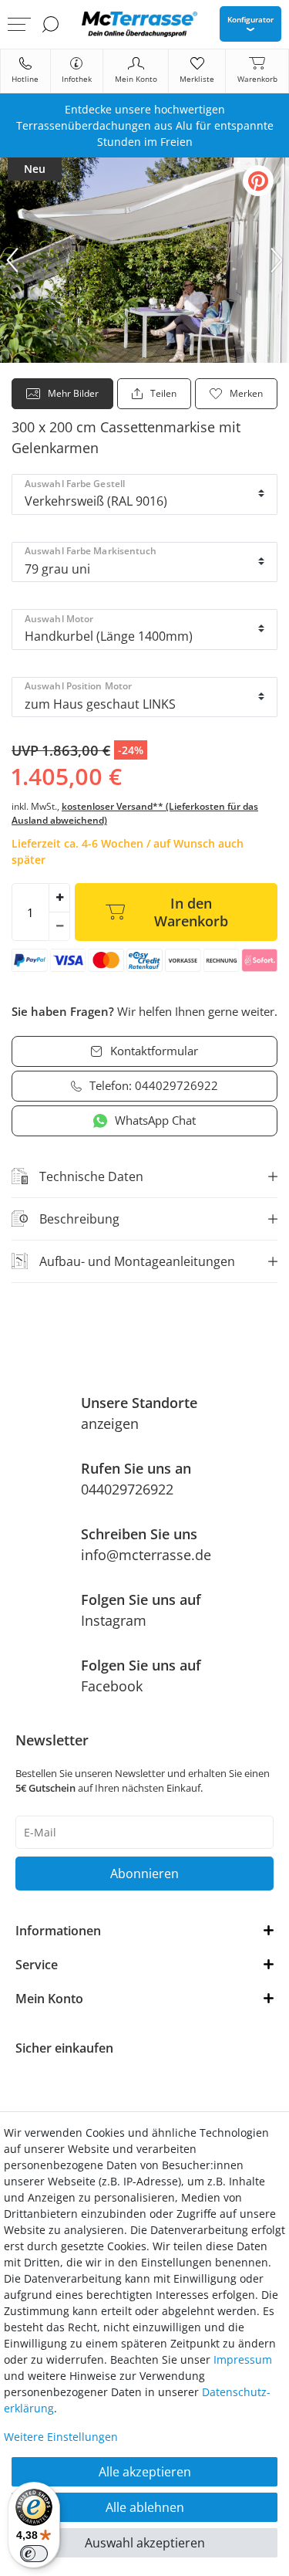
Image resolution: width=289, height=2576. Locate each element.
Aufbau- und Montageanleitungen (137, 1261)
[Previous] (12, 260)
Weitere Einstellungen (61, 2437)
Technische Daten (91, 1176)
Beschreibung (79, 1219)
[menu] (19, 24)
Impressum (243, 2359)
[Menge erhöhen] (59, 898)
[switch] (34, 2554)
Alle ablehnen (145, 2507)
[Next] (277, 260)
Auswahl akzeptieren (145, 2543)
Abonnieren (144, 1874)
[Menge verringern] (59, 927)
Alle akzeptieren (145, 2472)
